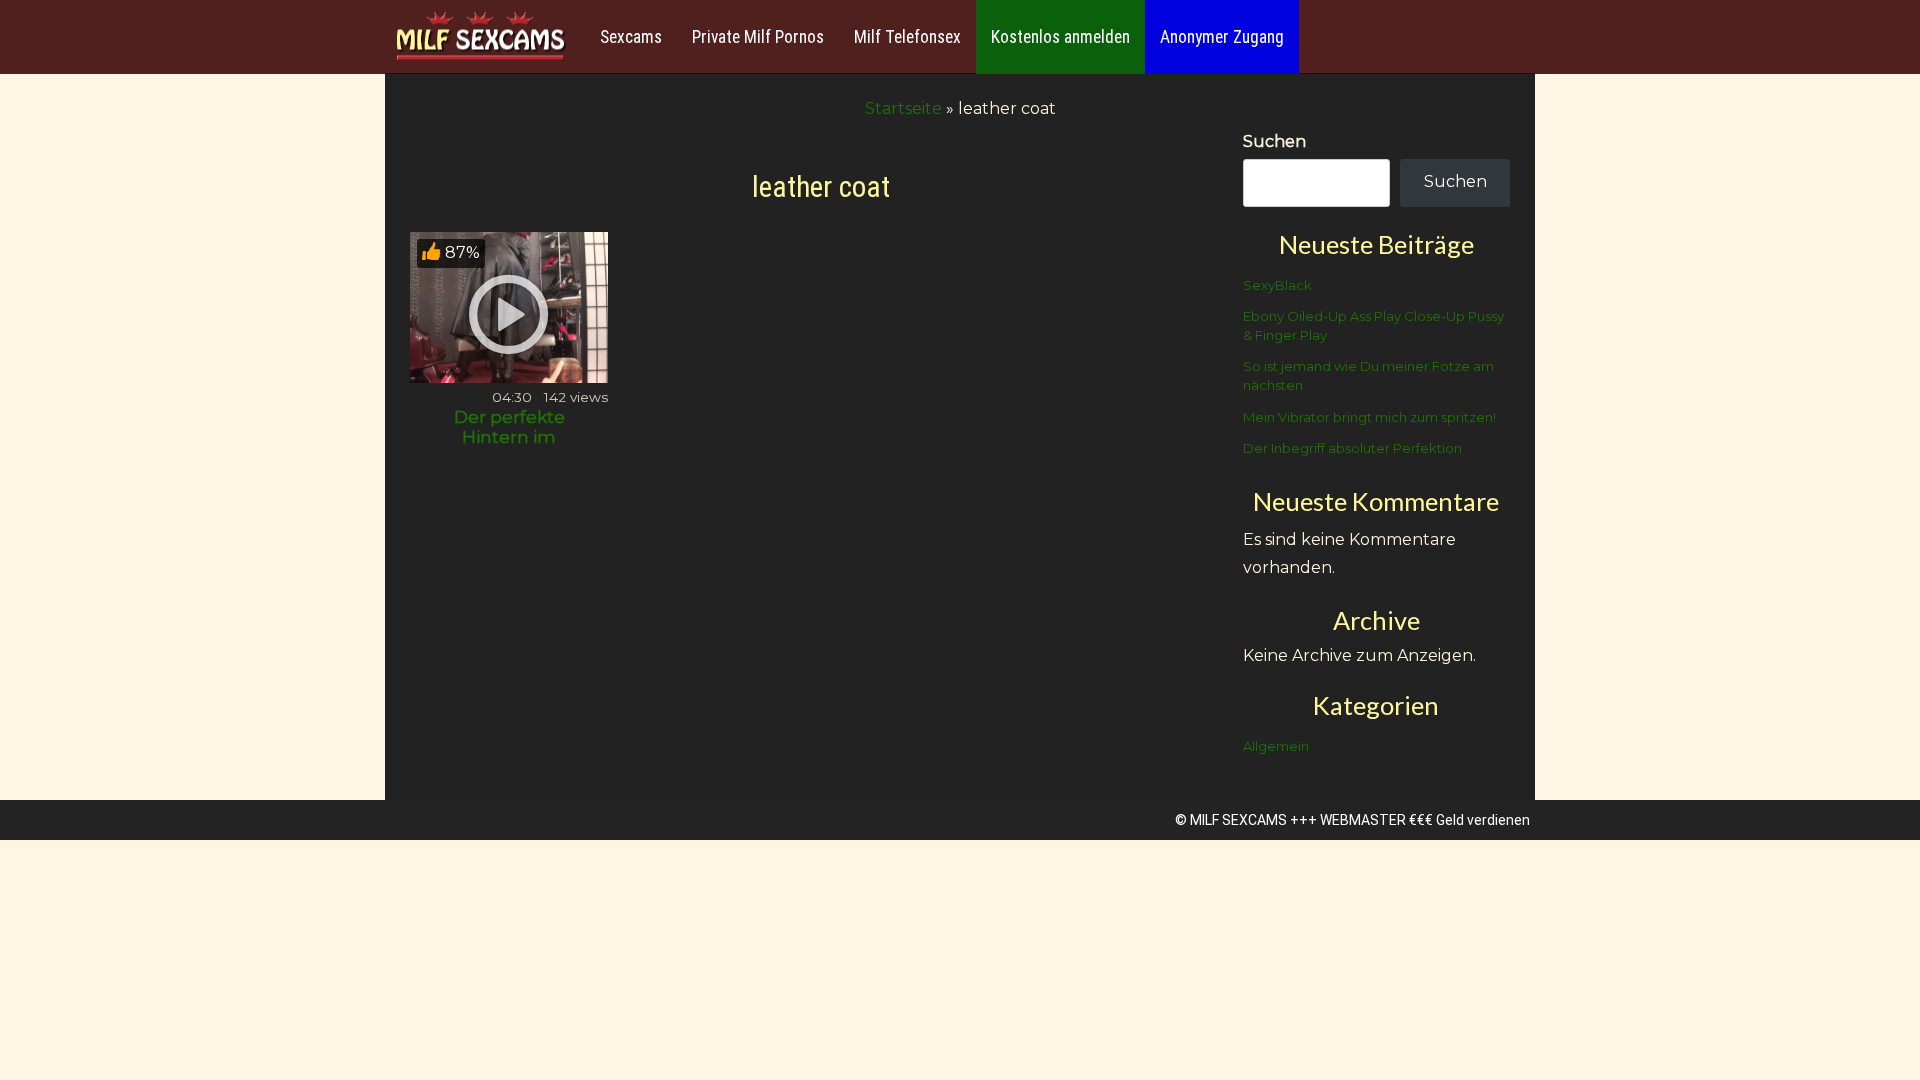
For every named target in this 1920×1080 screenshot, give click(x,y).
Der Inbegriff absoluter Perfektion (1352, 448)
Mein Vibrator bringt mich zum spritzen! (1369, 417)
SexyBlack (1277, 285)
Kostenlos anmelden (1060, 37)
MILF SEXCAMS (1238, 820)
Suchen (1274, 141)
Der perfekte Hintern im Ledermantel (509, 437)
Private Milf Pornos (758, 37)
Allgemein (1276, 746)
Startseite (903, 108)
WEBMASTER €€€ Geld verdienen (1425, 820)
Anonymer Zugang (1222, 37)
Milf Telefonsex (907, 37)
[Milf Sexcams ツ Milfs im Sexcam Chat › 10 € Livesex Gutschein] (480, 37)
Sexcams (631, 37)
